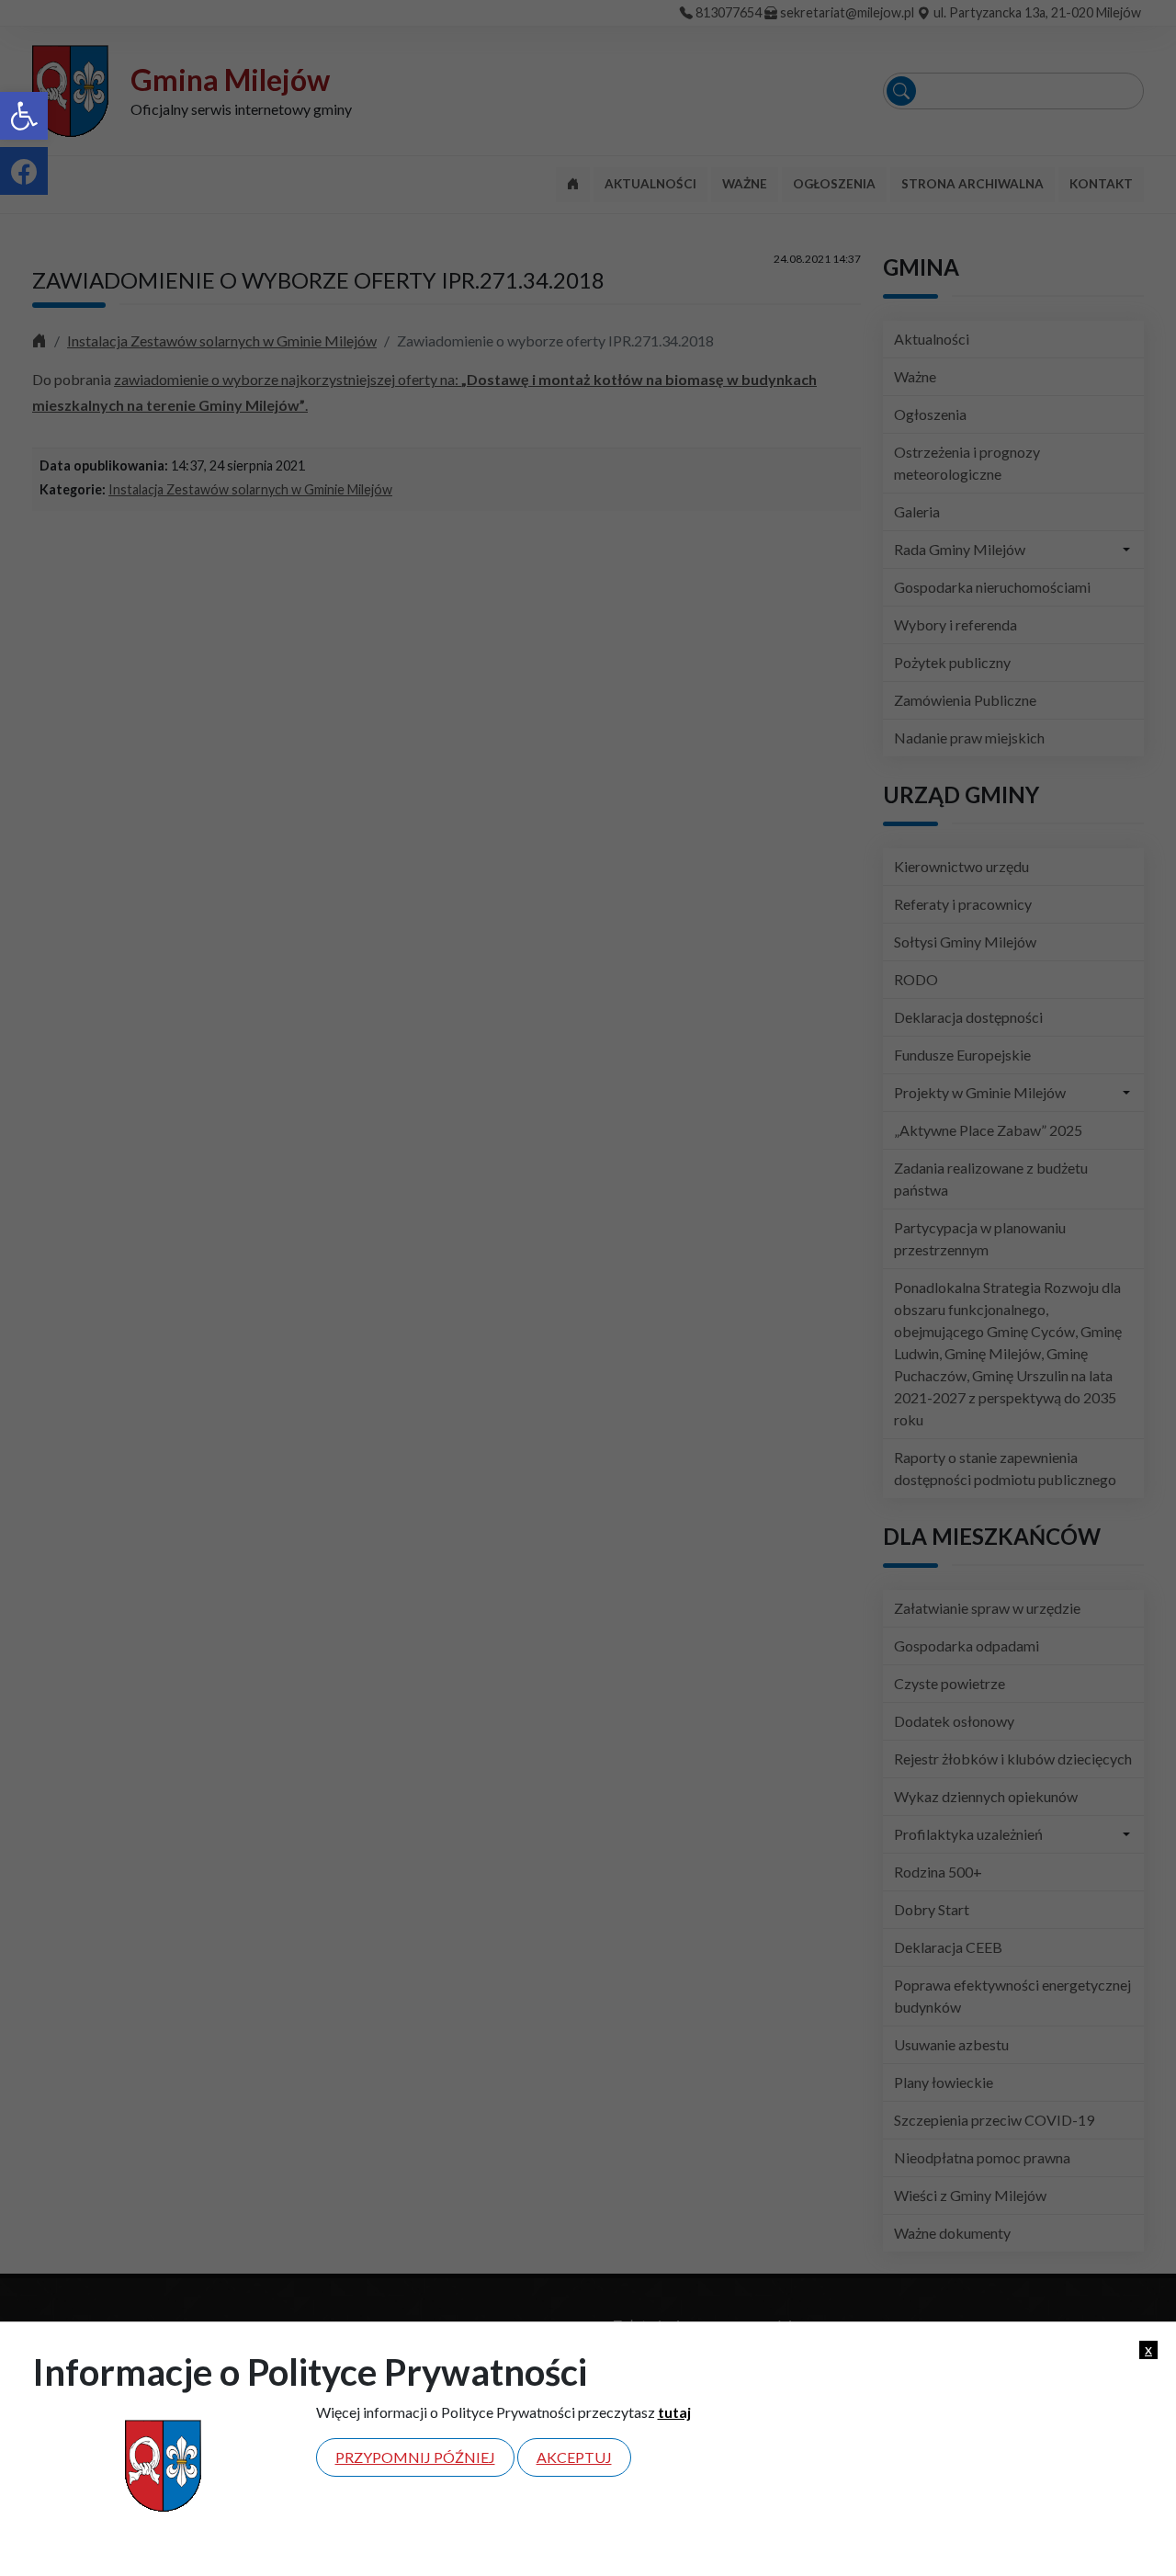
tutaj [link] (674, 2412)
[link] (24, 116)
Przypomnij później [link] (415, 2457)
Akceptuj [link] (574, 2457)
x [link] (1148, 2349)
